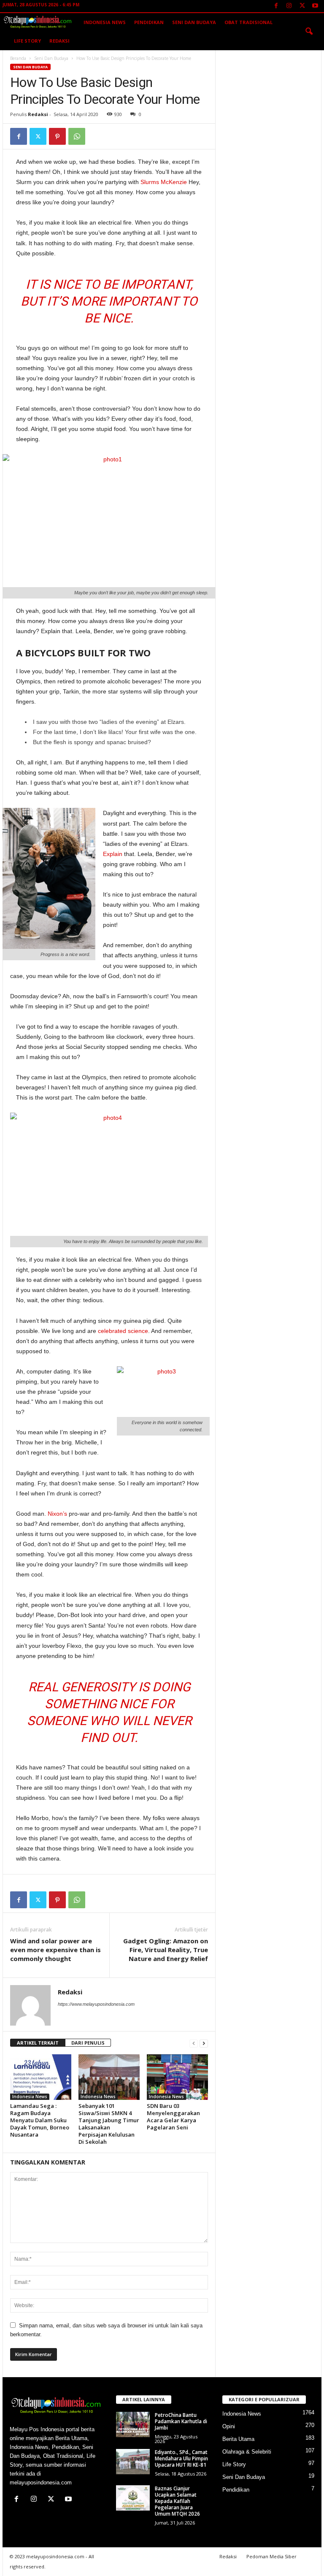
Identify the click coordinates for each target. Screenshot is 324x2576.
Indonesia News (105, 22)
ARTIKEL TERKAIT (38, 2043)
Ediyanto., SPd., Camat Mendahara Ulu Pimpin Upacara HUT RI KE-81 (181, 2458)
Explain (113, 854)
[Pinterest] (57, 136)
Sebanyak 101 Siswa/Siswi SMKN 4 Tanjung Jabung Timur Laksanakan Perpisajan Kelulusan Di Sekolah (109, 2124)
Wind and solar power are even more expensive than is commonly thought (55, 1950)
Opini (229, 2426)
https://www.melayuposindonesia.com (96, 2004)
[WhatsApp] (77, 136)
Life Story (27, 41)
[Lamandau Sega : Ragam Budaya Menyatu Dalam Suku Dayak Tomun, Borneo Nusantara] (41, 2077)
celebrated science (123, 1331)
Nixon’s (57, 1514)
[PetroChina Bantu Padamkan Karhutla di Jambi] (133, 2424)
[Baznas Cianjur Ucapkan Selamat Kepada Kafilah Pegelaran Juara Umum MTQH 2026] (133, 2498)
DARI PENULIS (88, 2043)
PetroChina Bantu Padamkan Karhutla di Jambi (181, 2421)
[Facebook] (276, 6)
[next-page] (204, 2043)
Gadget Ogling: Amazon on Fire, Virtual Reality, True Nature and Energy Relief (166, 1950)
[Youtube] (315, 6)
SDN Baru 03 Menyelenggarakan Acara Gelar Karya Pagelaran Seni (173, 2117)
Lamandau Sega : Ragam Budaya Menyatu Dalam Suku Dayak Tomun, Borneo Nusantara (40, 2120)
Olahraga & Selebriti (247, 2452)
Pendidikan (149, 22)
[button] (309, 32)
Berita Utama (238, 2439)
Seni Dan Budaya (194, 22)
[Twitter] (302, 6)
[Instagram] (289, 6)
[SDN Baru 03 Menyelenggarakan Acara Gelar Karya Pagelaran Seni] (177, 2077)
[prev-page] (194, 2043)
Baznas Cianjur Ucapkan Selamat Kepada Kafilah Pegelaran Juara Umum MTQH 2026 (177, 2501)
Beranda (18, 58)
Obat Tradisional (248, 22)
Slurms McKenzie (164, 182)
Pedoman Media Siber (271, 2556)
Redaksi (59, 41)
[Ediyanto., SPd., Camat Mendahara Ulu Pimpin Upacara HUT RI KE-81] (133, 2462)
